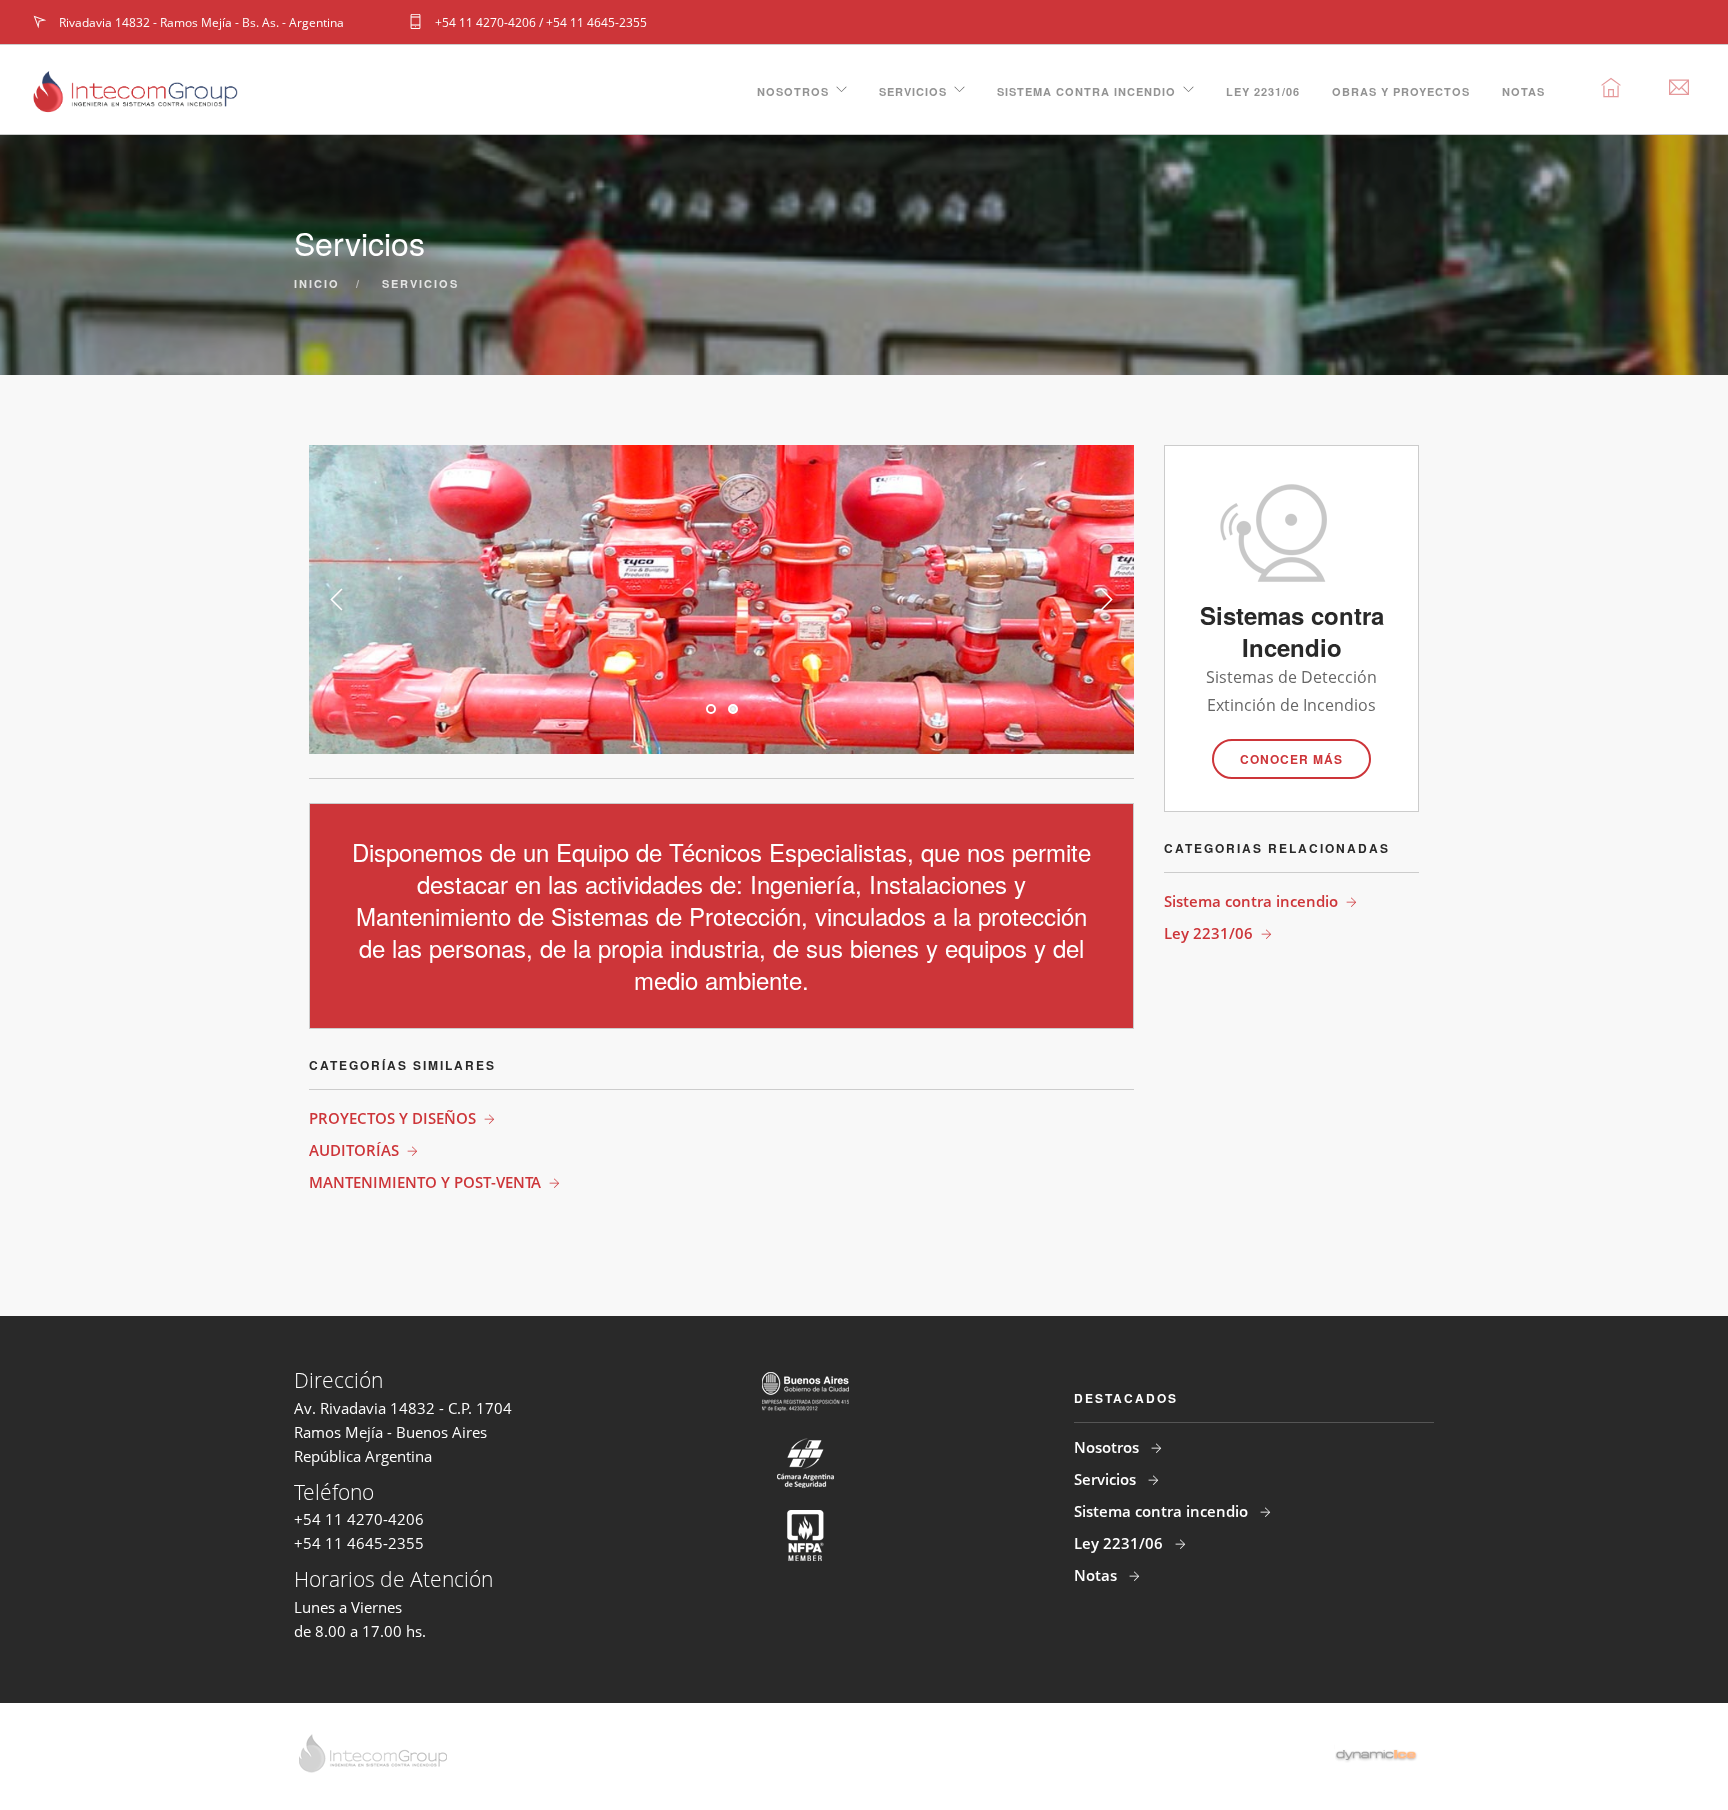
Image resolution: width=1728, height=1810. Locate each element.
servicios (420, 283)
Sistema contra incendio (1086, 91)
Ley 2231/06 (1263, 91)
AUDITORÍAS (354, 1150)
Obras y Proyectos (1401, 91)
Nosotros (793, 91)
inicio (317, 283)
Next (1106, 600)
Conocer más (1291, 759)
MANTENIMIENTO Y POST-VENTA (425, 1182)
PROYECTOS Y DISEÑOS (392, 1118)
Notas (1523, 91)
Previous (337, 600)
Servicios (913, 91)
